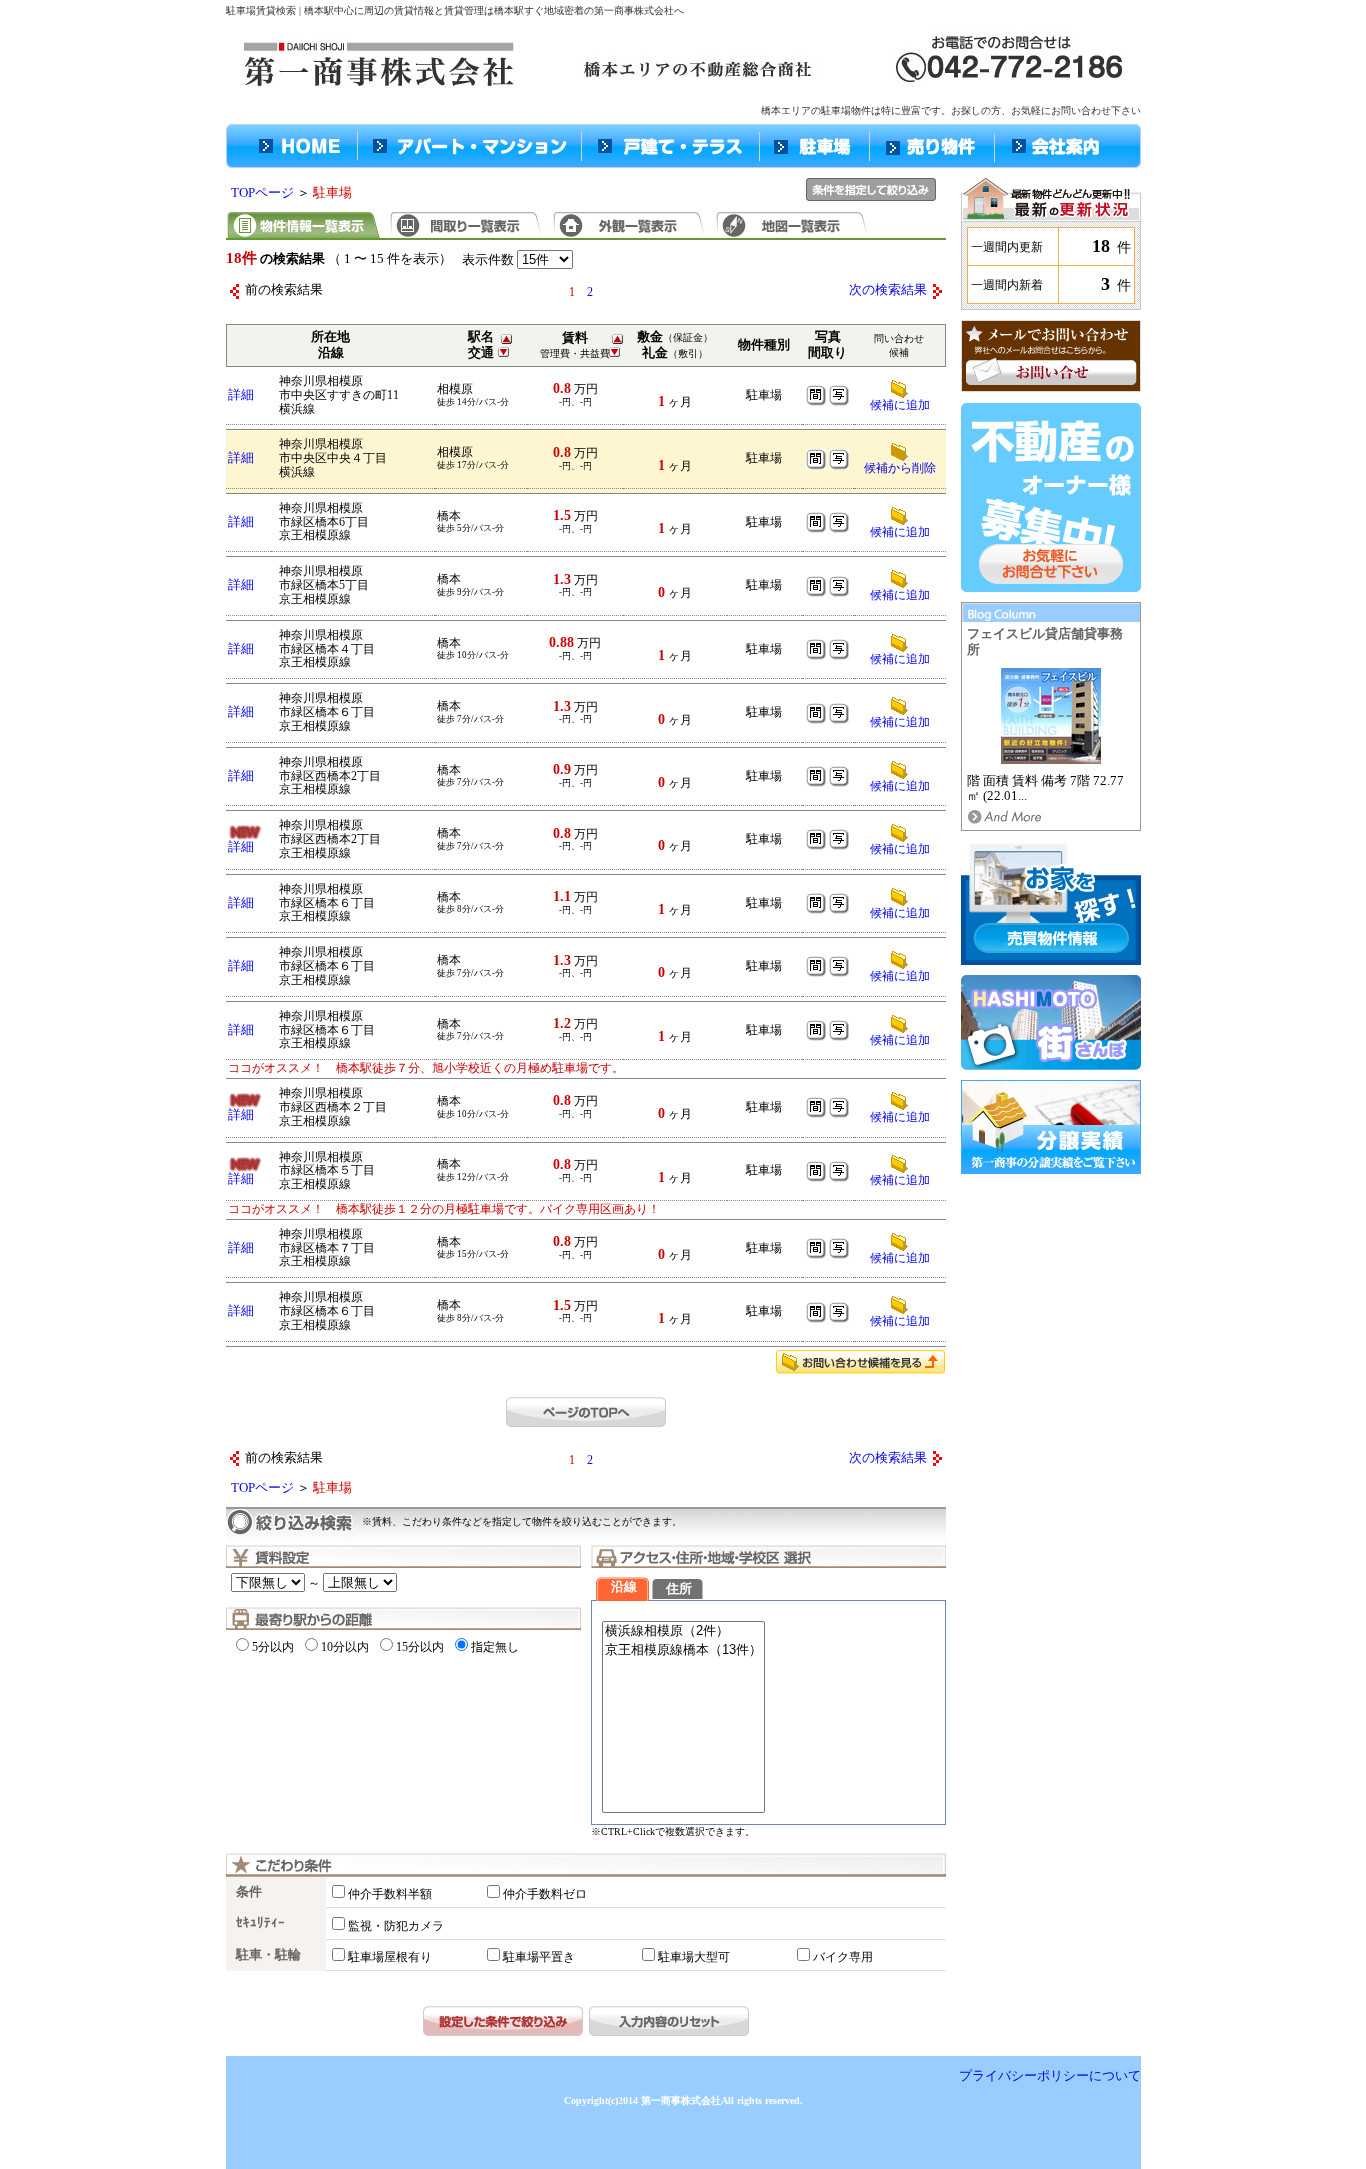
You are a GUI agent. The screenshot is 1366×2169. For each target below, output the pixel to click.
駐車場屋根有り (390, 1957)
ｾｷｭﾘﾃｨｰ (260, 1923)
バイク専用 (843, 1957)
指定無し (495, 1647)
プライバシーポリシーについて (1050, 2076)
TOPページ (262, 193)
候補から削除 (900, 468)
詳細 (241, 395)
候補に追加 (900, 595)
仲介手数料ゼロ (545, 1894)
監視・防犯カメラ (396, 1926)
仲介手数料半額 (390, 1894)
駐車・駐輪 (268, 1955)
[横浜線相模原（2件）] (683, 1631)
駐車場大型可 (694, 1957)
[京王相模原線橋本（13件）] (683, 1650)
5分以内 (273, 1647)
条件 (249, 1892)
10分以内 (345, 1647)
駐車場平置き (539, 1957)
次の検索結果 (888, 290)
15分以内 (420, 1647)
